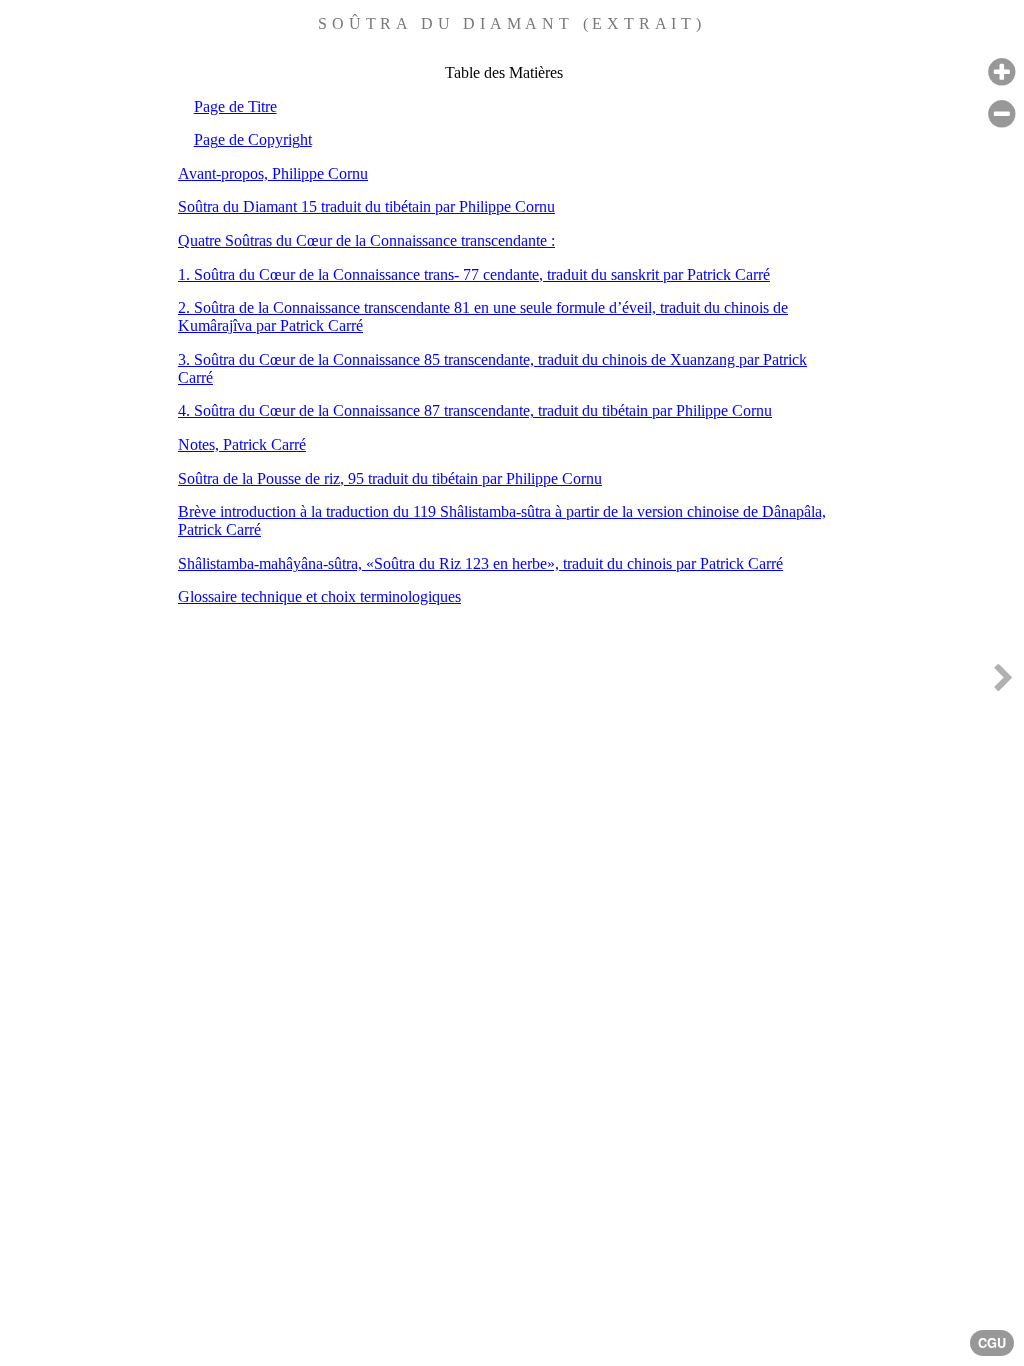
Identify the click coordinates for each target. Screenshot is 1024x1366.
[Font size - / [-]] (1001, 114)
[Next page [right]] (1003, 683)
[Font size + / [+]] (1001, 72)
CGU (992, 1343)
